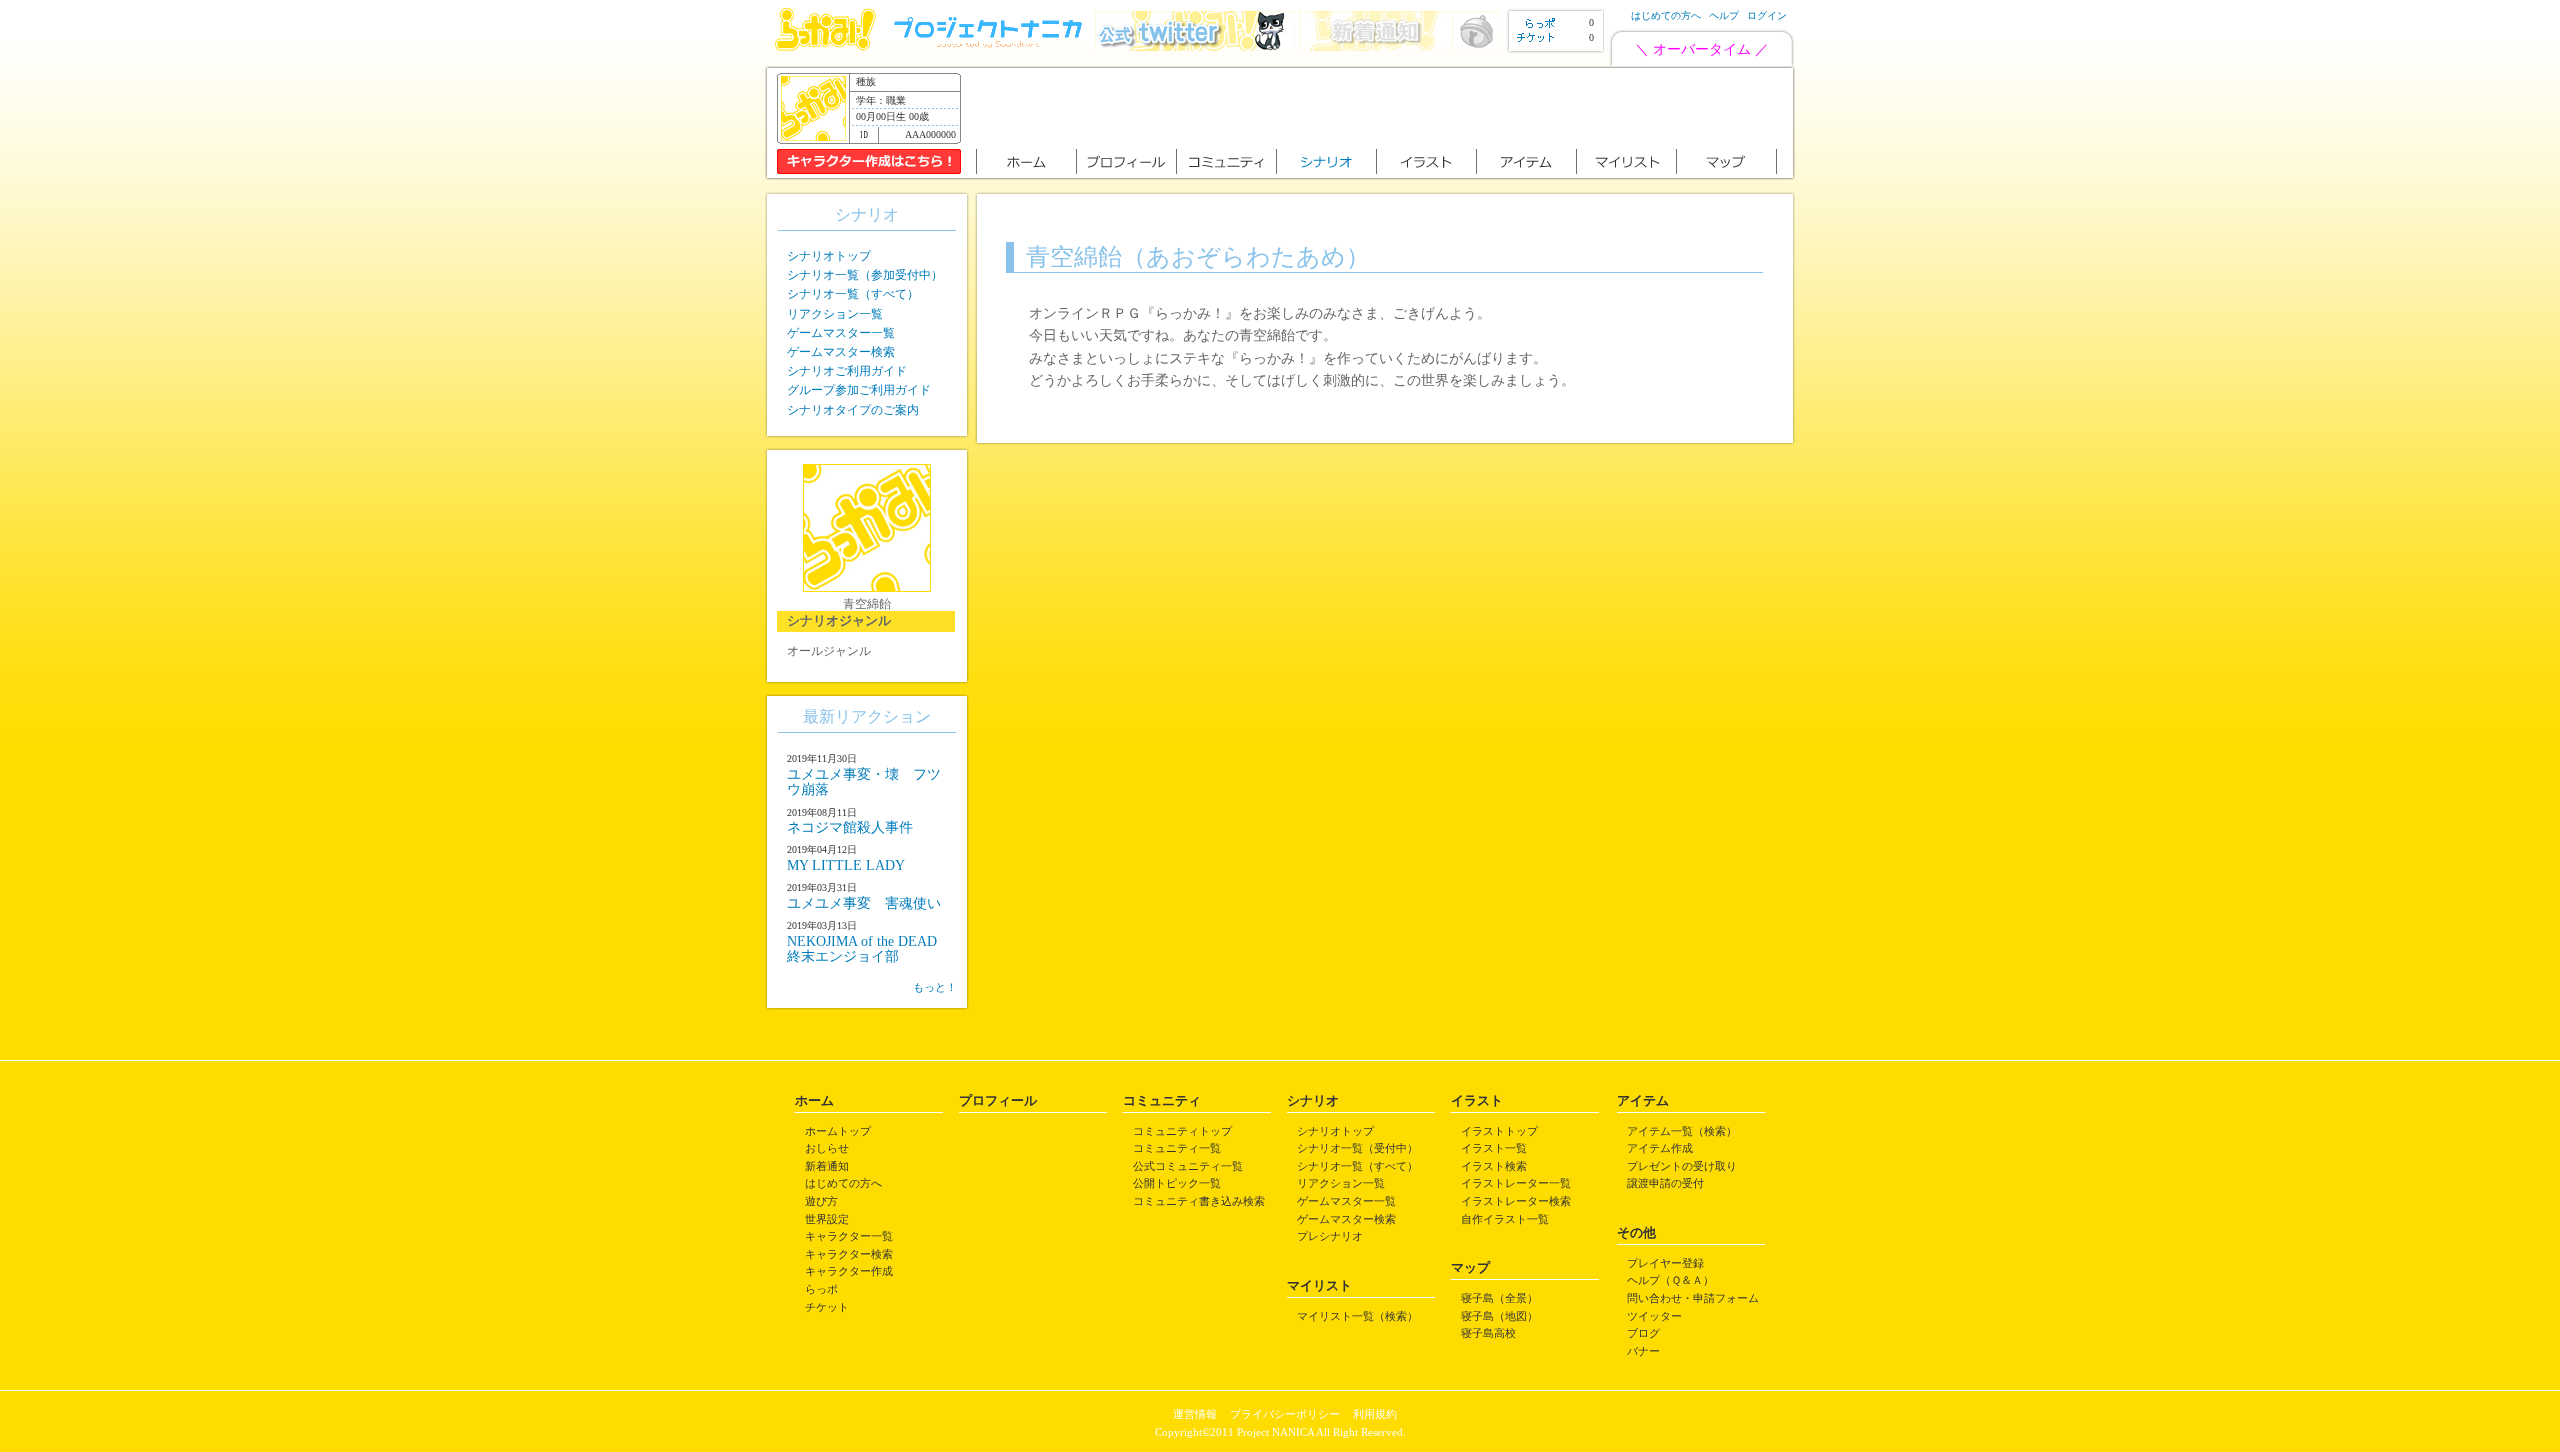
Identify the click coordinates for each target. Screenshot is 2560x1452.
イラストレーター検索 (1516, 1201)
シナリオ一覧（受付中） (1357, 1148)
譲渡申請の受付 (1665, 1183)
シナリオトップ (829, 256)
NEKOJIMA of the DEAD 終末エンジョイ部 (869, 949)
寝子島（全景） (1499, 1298)
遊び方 (821, 1201)
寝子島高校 (1488, 1333)
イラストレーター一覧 (1516, 1183)
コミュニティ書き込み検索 (1199, 1201)
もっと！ (935, 987)
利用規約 (1375, 1414)
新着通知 (827, 1166)
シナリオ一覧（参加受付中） (865, 275)
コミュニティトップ (1182, 1131)
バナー (1643, 1351)
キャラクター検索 (849, 1254)
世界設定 (827, 1219)
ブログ (1643, 1333)
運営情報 (1195, 1414)
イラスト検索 (1494, 1166)
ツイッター (1654, 1316)
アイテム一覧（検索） (1682, 1131)
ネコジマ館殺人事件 (850, 827)
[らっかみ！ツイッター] (1195, 46)
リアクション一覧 (835, 314)
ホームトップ (838, 1131)
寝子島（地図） (1499, 1316)
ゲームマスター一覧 (841, 333)
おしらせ (827, 1148)
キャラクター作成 (849, 1271)
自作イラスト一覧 (1505, 1219)
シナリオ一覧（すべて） (853, 294)
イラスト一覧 (1494, 1148)
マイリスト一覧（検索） (1357, 1316)
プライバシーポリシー (1285, 1414)
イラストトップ (1499, 1131)
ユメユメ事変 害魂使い (864, 903)
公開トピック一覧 (1177, 1183)
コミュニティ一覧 (1177, 1148)
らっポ (821, 1289)
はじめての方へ (1666, 15)
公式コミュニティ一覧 (1188, 1166)
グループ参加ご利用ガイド (859, 390)
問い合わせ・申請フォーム (1693, 1298)
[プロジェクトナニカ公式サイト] (991, 46)
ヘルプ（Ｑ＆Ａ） (1670, 1280)
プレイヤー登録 (1665, 1263)
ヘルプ (1724, 15)
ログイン (1767, 15)
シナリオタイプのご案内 (853, 410)
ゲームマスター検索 (841, 352)
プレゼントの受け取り (1682, 1166)
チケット (827, 1307)
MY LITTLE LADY (846, 865)
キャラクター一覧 (849, 1236)
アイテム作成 (1660, 1148)
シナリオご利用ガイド (847, 371)
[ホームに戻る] (825, 46)
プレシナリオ (1330, 1236)
